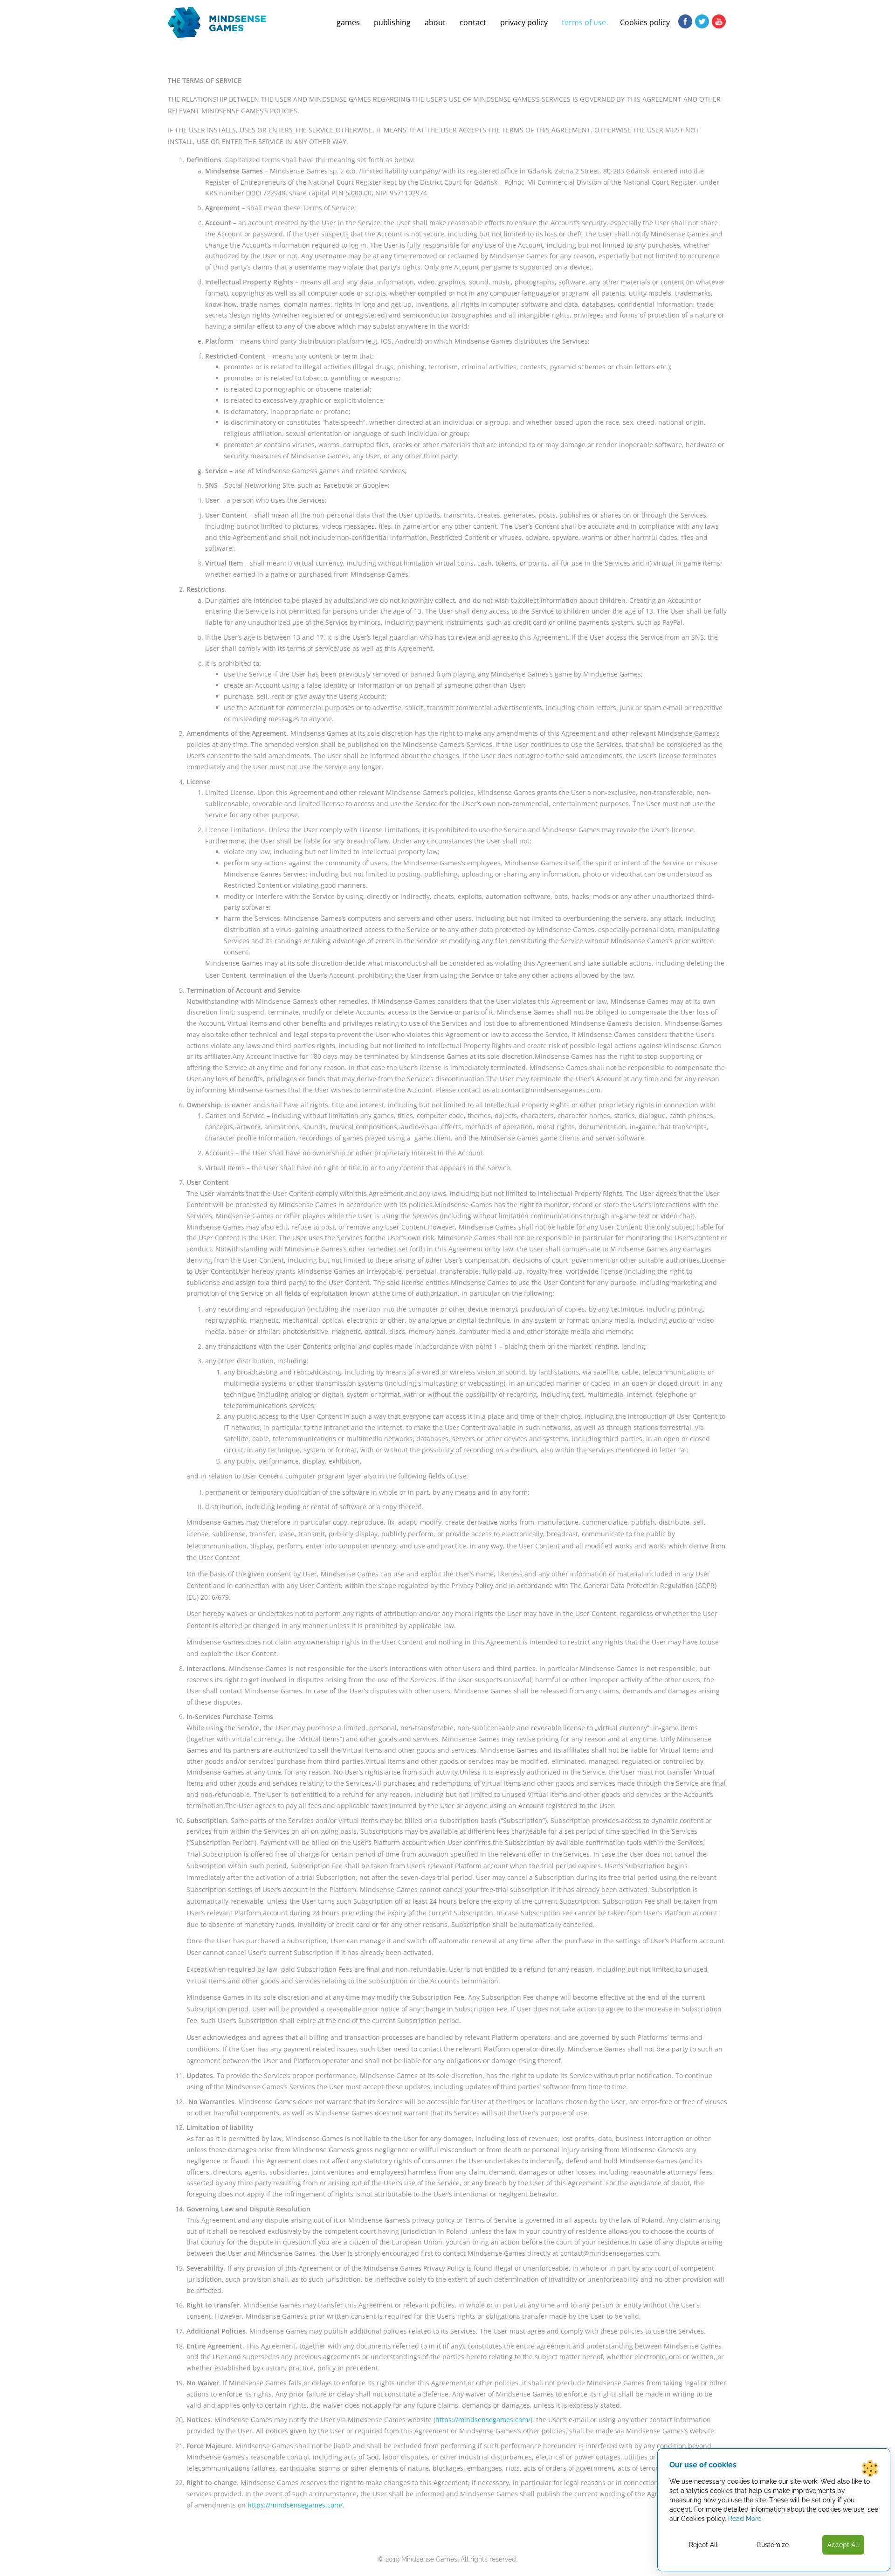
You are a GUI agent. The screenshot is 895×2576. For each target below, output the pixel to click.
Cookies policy (645, 22)
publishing (392, 22)
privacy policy (524, 22)
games (348, 22)
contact (473, 22)
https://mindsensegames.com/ (483, 2420)
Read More (745, 2519)
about (435, 22)
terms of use (584, 22)
